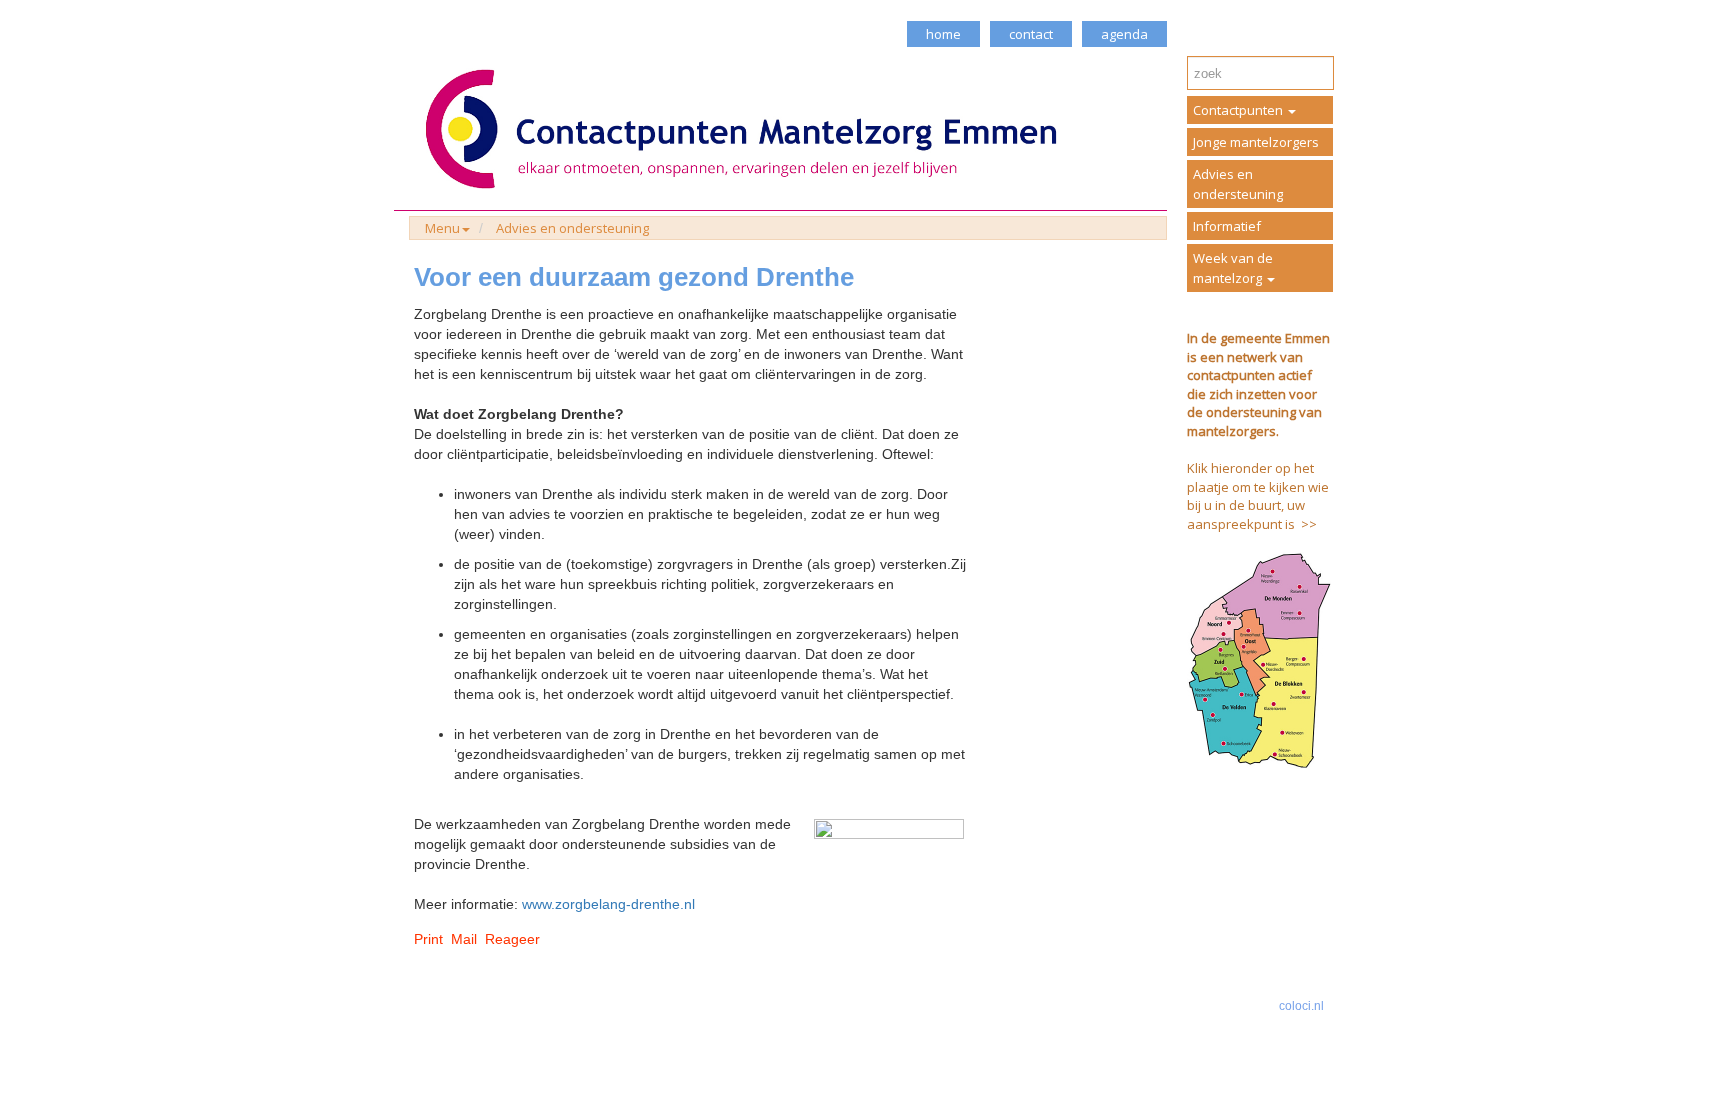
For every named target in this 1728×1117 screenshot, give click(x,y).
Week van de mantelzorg (1233, 268)
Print (428, 939)
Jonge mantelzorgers (1256, 142)
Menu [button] (442, 228)
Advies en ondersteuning (572, 228)
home (943, 34)
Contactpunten (1239, 110)
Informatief (1227, 226)
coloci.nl (1301, 1006)
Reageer (512, 939)
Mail (464, 939)
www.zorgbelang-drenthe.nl (608, 904)
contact (1031, 34)
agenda (1124, 34)
